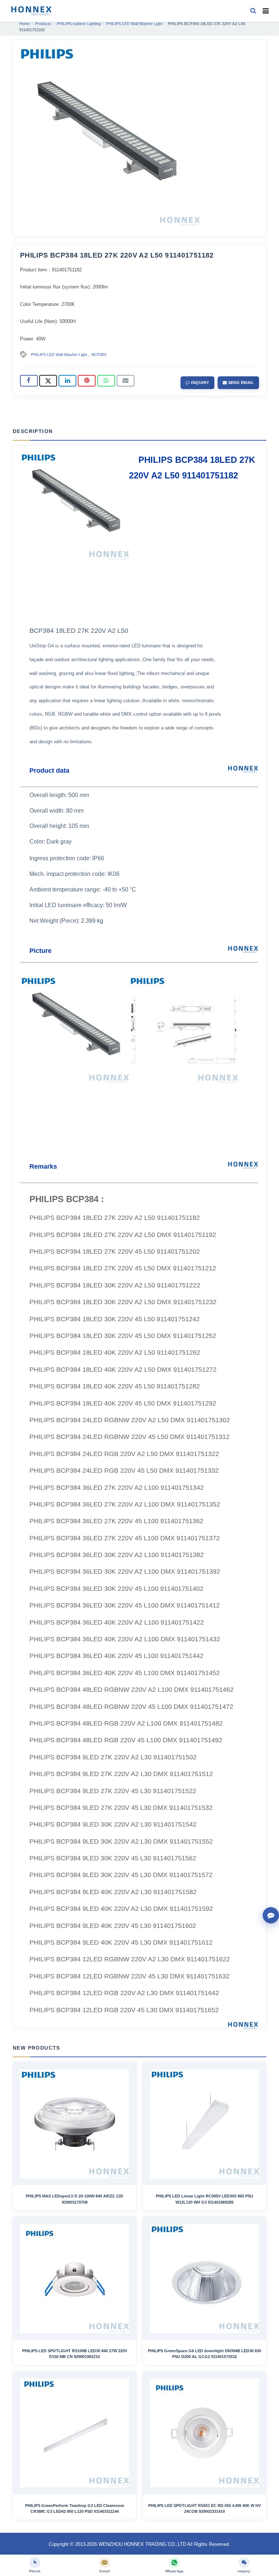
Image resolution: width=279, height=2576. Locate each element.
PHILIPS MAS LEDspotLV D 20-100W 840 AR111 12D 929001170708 (74, 2199)
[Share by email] (126, 381)
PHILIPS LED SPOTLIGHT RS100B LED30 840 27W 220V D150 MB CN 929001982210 (75, 2354)
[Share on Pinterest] (87, 381)
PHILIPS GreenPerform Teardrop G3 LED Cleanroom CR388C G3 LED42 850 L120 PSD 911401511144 (75, 2508)
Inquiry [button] (200, 383)
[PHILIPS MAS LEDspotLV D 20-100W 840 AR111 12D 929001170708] (74, 2124)
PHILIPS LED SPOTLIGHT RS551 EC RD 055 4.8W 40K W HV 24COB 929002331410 (205, 2508)
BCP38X (99, 355)
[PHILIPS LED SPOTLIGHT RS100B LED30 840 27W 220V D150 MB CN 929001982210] (74, 2278)
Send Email (240, 383)
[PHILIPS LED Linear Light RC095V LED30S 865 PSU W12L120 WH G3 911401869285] (205, 2124)
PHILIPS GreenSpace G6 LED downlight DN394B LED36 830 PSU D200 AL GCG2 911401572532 (205, 2354)
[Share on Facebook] (29, 381)
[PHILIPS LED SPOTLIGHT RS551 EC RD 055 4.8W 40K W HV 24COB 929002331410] (205, 2433)
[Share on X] (48, 381)
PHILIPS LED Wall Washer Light (59, 355)
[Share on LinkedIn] (67, 381)
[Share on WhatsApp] (106, 381)
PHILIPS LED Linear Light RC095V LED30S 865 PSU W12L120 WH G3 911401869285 (205, 2199)
